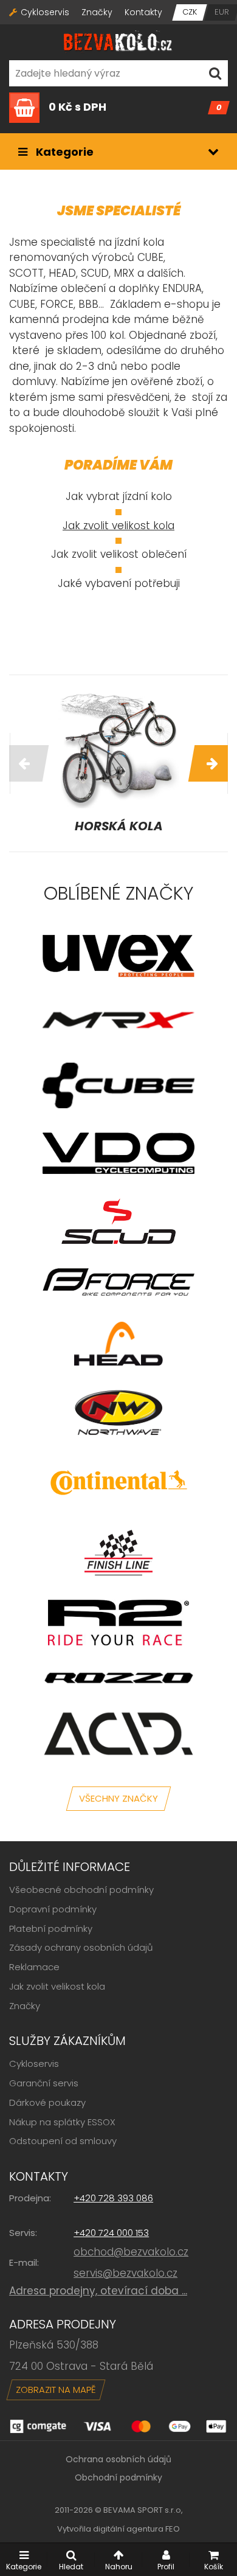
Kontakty (143, 12)
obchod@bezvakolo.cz (131, 2252)
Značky (97, 12)
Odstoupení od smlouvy (63, 2141)
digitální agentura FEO (136, 2529)
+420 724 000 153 (111, 2233)
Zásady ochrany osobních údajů (81, 1947)
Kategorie (64, 152)
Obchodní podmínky (118, 2477)
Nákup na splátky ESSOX (62, 2122)
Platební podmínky (51, 1929)
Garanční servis (44, 2083)
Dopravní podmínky (53, 1909)
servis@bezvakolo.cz (125, 2273)
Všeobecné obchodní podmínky (81, 1890)
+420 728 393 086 (113, 2198)
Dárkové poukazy (47, 2102)
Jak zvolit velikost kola (118, 526)
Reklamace (34, 1967)
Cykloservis (45, 12)
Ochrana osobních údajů (118, 2459)
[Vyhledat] (215, 73)
